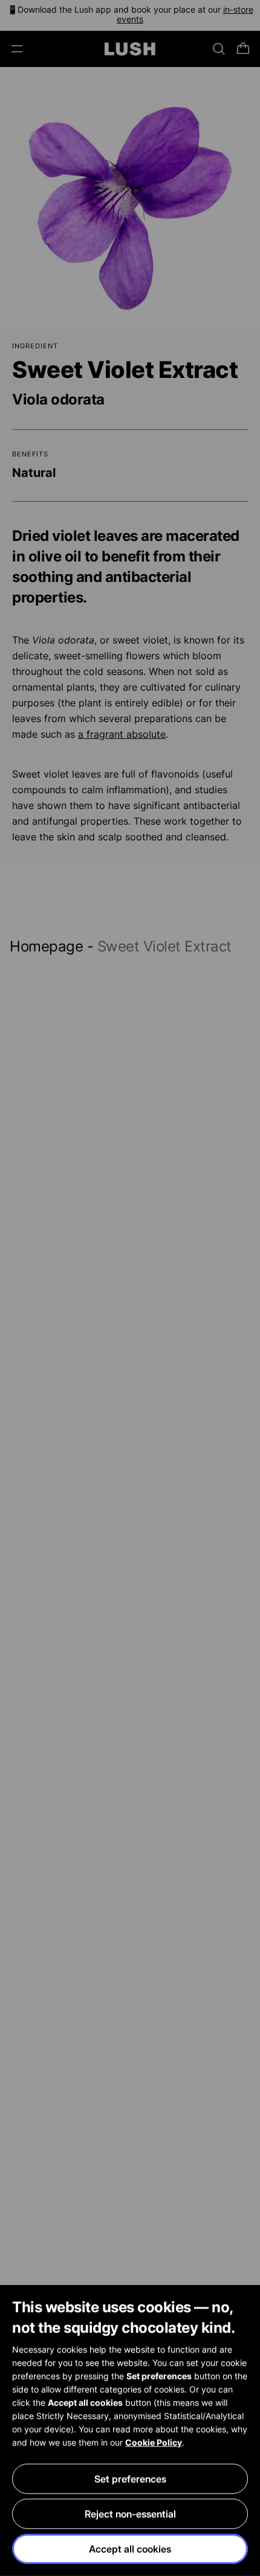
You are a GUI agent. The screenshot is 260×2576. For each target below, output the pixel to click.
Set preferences (130, 2479)
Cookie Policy (154, 2442)
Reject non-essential (130, 2514)
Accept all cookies (130, 2549)
